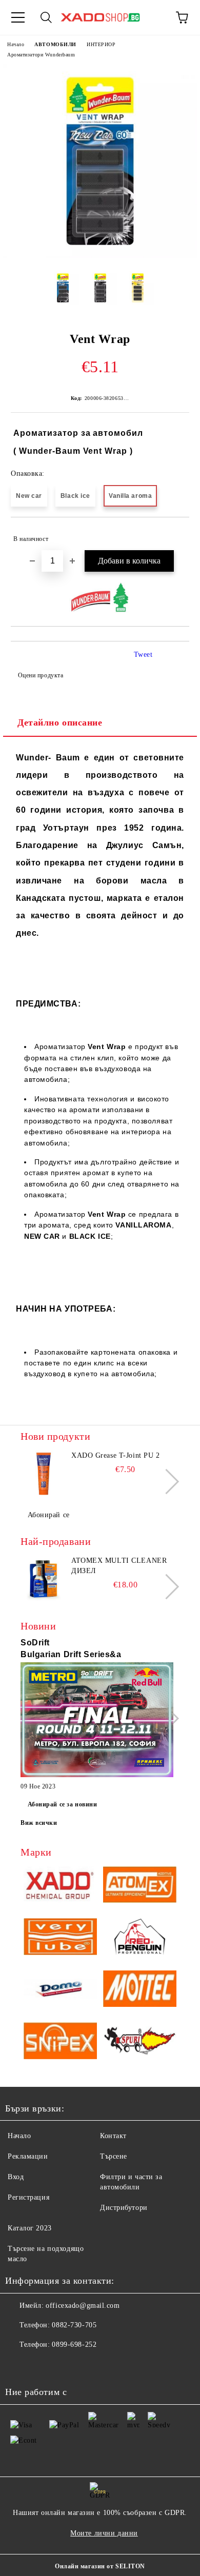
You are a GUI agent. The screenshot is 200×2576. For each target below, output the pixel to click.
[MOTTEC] (140, 1990)
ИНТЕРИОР (101, 44)
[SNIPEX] (60, 2042)
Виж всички (39, 1823)
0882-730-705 (74, 2325)
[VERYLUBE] (60, 1938)
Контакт (113, 2136)
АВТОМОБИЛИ (55, 44)
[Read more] (97, 1721)
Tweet (143, 655)
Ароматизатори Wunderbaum (41, 55)
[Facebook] (18, 2365)
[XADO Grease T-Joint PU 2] (44, 1474)
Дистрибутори (124, 2208)
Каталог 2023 (30, 2228)
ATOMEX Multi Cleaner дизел (119, 1566)
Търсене (114, 2156)
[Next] (166, 1482)
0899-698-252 (74, 2344)
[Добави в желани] (175, 534)
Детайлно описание (60, 722)
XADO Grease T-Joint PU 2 (115, 1455)
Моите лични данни (104, 2533)
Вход (16, 2177)
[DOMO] (60, 1990)
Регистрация (28, 2197)
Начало (16, 44)
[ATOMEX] (140, 1886)
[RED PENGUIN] (140, 1938)
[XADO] (60, 1886)
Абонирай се (49, 1515)
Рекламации (28, 2156)
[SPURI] (140, 2042)
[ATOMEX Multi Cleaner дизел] (44, 1579)
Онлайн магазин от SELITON (100, 2566)
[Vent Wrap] (100, 256)
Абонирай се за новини (63, 1804)
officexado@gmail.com (83, 2306)
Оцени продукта (41, 675)
